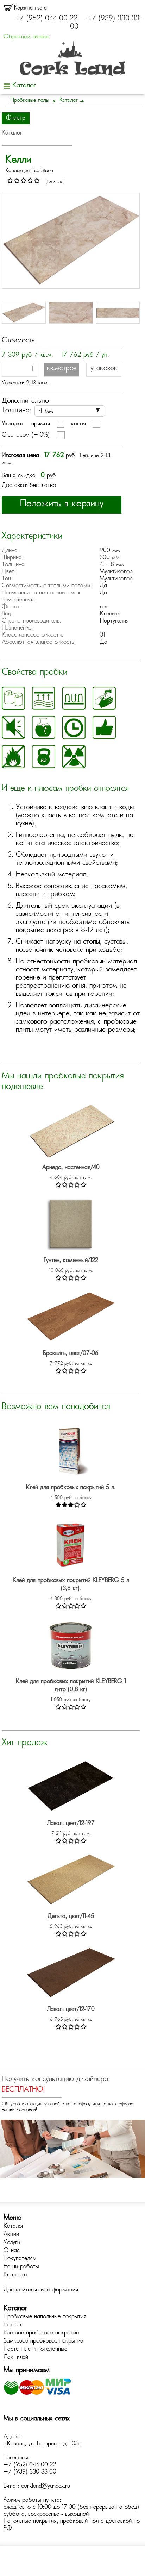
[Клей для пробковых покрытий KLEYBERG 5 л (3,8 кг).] (71, 1545)
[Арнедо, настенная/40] (71, 1132)
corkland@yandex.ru (46, 2486)
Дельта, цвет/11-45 (71, 1917)
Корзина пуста (30, 8)
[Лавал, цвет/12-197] (71, 1788)
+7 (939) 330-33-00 (30, 2472)
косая (78, 424)
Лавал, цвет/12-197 (71, 1824)
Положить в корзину (62, 504)
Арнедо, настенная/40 (71, 1168)
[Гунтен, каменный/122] (71, 1225)
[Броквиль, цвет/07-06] (71, 1318)
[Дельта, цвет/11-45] (71, 1881)
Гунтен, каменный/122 (71, 1261)
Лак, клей (16, 2357)
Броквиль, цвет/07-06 (71, 1353)
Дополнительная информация (41, 2290)
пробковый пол (79, 2521)
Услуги (12, 2243)
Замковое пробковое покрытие (43, 2341)
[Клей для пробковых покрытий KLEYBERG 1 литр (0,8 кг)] (71, 1646)
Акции (11, 2234)
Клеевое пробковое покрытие (41, 2333)
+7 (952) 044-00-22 (46, 19)
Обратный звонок (26, 37)
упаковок (104, 368)
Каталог (14, 2226)
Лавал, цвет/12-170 (71, 2009)
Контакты (15, 2275)
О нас (12, 2251)
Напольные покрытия (30, 2521)
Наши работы (21, 2267)
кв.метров (62, 368)
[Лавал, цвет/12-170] (71, 1974)
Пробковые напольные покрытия (45, 2317)
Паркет (13, 2325)
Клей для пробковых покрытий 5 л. (71, 1488)
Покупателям (20, 2259)
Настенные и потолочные (35, 2349)
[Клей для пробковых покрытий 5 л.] (71, 1452)
